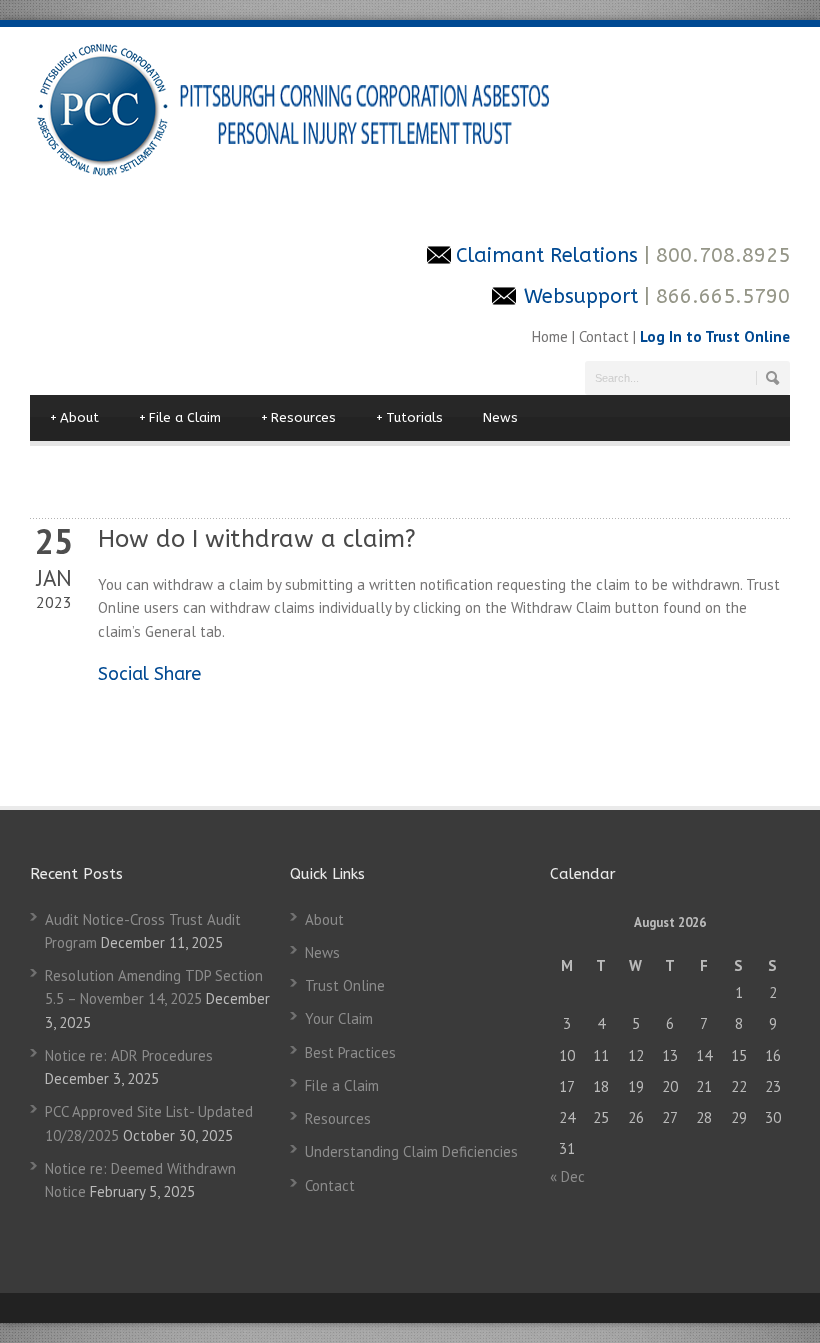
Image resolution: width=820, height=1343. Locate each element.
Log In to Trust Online (715, 336)
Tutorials (409, 417)
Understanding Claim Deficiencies (411, 1151)
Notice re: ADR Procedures (129, 1055)
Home (552, 336)
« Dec (567, 1176)
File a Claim (180, 417)
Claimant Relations (550, 255)
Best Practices (350, 1052)
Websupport (581, 296)
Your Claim (339, 1018)
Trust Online (345, 985)
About (74, 417)
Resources (298, 417)
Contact (604, 336)
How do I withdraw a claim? (257, 539)
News (500, 417)
